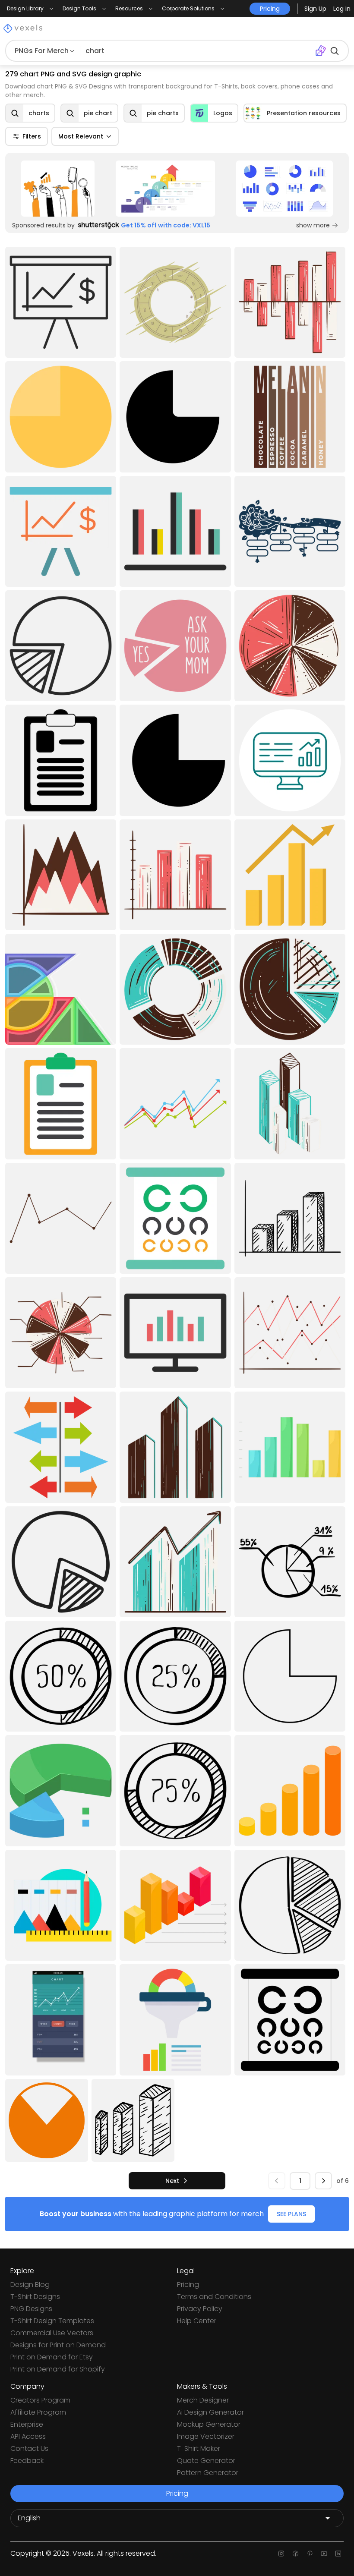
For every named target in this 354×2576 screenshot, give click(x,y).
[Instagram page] (281, 2554)
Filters (32, 136)
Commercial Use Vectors (52, 2333)
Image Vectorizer (206, 2436)
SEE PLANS (291, 2214)
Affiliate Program (38, 2412)
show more (313, 225)
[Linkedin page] (338, 2554)
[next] (323, 2181)
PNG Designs (31, 2309)
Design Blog (30, 2285)
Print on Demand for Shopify (58, 2369)
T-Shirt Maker (199, 2448)
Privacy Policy (200, 2309)
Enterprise (27, 2424)
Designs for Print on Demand (58, 2345)
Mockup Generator (209, 2424)
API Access (28, 2436)
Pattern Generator (208, 2473)
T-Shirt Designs (35, 2297)
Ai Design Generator (210, 2412)
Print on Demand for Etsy (52, 2357)
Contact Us (29, 2448)
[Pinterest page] (310, 2554)
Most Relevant (81, 136)
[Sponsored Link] (58, 189)
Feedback (27, 2461)
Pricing (188, 2285)
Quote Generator (206, 2461)
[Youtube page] (324, 2554)
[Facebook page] (296, 2554)
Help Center (197, 2321)
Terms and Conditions (214, 2297)
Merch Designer (203, 2400)
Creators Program (40, 2400)
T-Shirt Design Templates (52, 2321)
